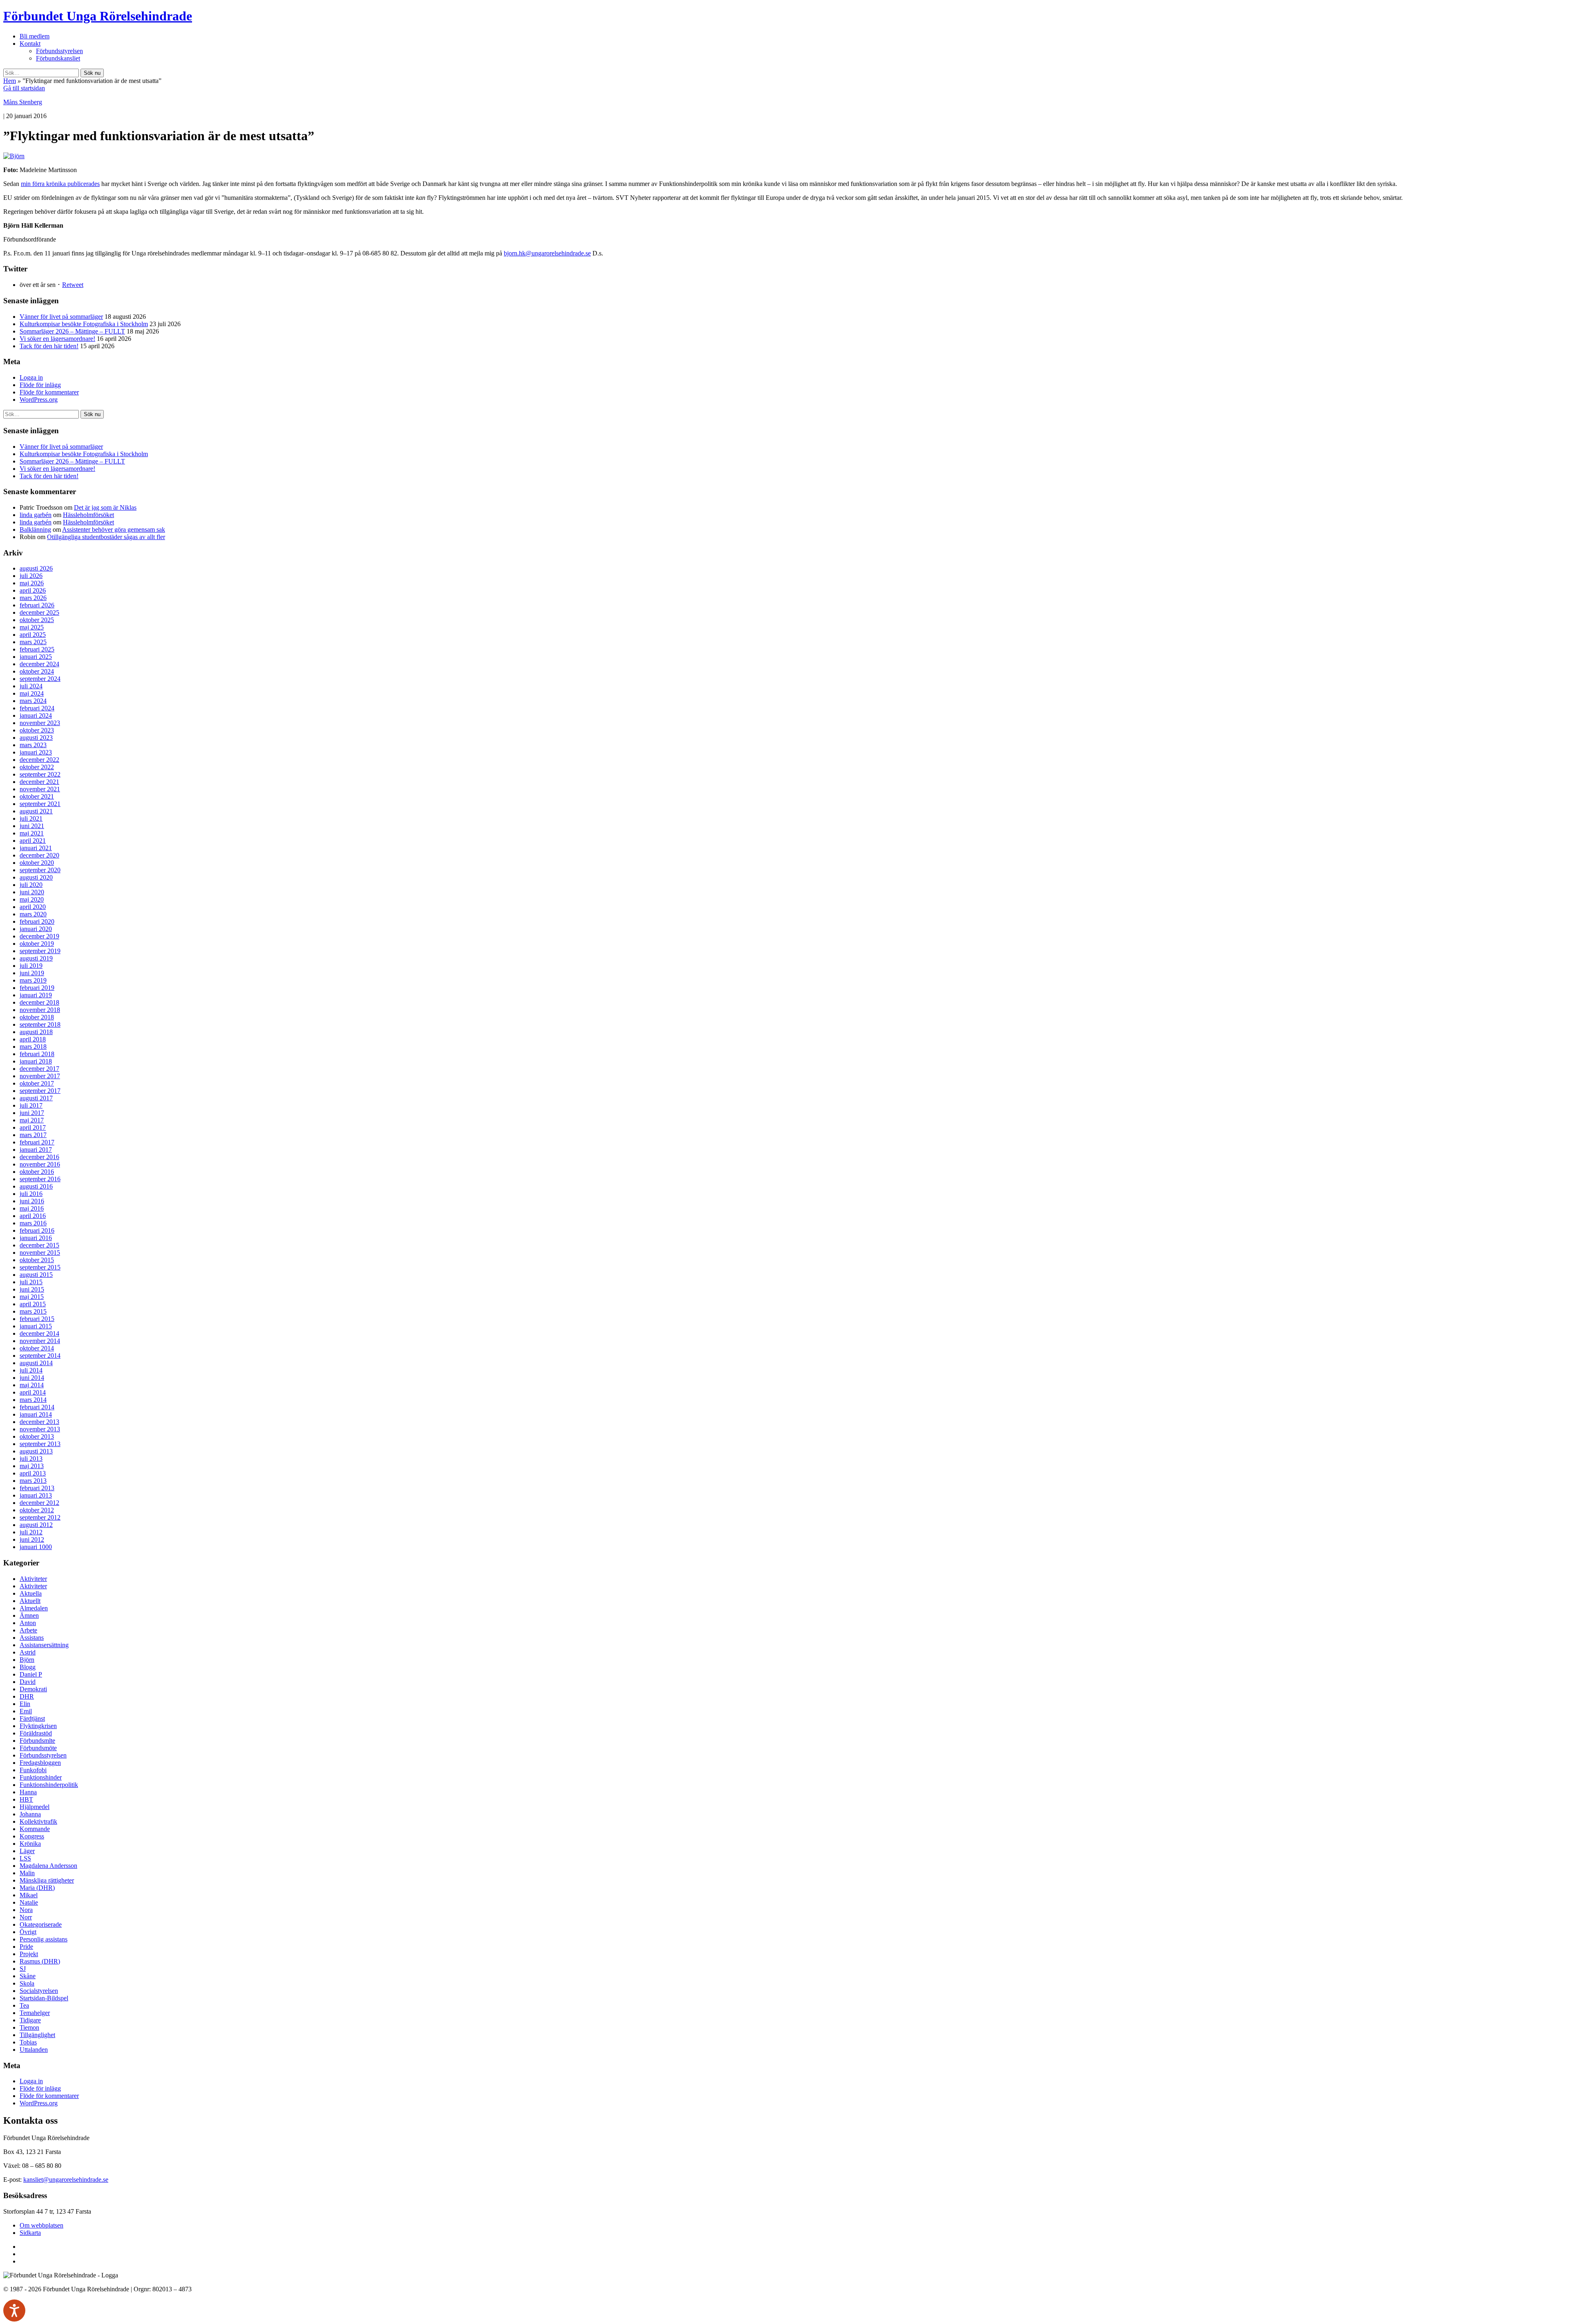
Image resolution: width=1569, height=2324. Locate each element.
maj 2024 (32, 693)
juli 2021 (31, 818)
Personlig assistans (44, 1939)
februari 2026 (37, 605)
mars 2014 (33, 1400)
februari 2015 (37, 1319)
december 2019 (39, 936)
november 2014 (40, 1341)
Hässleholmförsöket (88, 515)
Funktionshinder (41, 1777)
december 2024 (39, 664)
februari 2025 (37, 649)
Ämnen (29, 1615)
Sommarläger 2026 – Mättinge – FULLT (72, 331)
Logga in (31, 377)
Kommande (35, 1829)
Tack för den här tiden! (49, 346)
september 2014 (40, 1356)
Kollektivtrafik (38, 1821)
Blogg (28, 1667)
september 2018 (40, 1024)
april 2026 (33, 590)
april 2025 (33, 635)
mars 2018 (33, 1047)
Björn (27, 1660)
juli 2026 (31, 576)
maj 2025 (32, 627)
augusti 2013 (36, 1451)
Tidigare (30, 2020)
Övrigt (28, 1932)
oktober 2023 (37, 730)
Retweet (73, 285)
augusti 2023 (36, 738)
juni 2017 (32, 1113)
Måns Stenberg (23, 102)
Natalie (29, 1902)
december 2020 (39, 855)
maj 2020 (32, 899)
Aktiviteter (33, 1579)
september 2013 (40, 1444)
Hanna (28, 1792)
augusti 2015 (36, 1275)
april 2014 (33, 1392)
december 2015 (39, 1245)
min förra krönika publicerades (60, 184)
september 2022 (40, 774)
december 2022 (39, 760)
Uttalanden (34, 2050)
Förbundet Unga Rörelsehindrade (98, 16)
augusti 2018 (36, 1032)
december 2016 (39, 1157)
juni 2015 (32, 1289)
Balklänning (35, 530)
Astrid (28, 1652)
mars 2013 (33, 1481)
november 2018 (40, 1010)
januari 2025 (36, 657)
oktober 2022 (37, 767)
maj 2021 (32, 833)
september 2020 (40, 870)
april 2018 (33, 1039)
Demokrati (33, 1689)
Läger (27, 1851)
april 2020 (33, 907)
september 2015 (40, 1267)
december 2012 (39, 1503)
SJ (23, 1969)
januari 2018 (36, 1061)
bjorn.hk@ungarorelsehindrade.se (547, 253)
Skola (27, 1983)
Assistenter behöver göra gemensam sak (114, 530)
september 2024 (40, 679)
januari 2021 (36, 848)
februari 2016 (37, 1230)
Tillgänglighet (37, 2035)
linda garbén (36, 515)
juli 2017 (31, 1105)
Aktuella (31, 1593)
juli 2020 (31, 885)
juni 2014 (32, 1378)
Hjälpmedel (35, 1807)
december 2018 (39, 1002)
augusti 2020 (36, 877)
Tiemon (29, 2027)
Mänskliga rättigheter (47, 1880)
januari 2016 (36, 1238)
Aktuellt (30, 1601)
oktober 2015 (37, 1260)
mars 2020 (33, 914)
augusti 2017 (36, 1098)
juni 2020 (32, 892)
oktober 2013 (37, 1436)
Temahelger (35, 2013)
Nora (26, 1910)
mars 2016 (33, 1223)
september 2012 (40, 1517)
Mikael (29, 1895)
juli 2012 (31, 1532)
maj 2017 (32, 1120)
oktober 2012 (37, 1510)
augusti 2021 (36, 811)
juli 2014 (31, 1370)
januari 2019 (36, 995)
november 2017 (40, 1076)
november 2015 (40, 1253)
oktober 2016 (37, 1172)
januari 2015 (36, 1326)
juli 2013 (31, 1459)
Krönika (30, 1844)
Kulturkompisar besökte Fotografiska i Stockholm (84, 324)
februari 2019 (37, 988)
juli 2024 (31, 686)
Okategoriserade (41, 1924)
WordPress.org (39, 400)
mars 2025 (33, 642)
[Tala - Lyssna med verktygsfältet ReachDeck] (14, 2311)
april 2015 (33, 1304)
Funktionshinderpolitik (49, 1785)
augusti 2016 (36, 1186)
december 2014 (39, 1333)
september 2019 (40, 951)
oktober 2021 (37, 796)
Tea (24, 2005)
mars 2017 (33, 1135)
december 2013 (39, 1422)
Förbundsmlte (37, 1741)
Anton (28, 1623)
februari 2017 (37, 1142)
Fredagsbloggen (40, 1763)
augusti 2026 (36, 568)
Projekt (29, 1954)
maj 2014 (32, 1385)
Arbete (28, 1630)
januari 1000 (36, 1547)
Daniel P (31, 1674)
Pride (26, 1947)
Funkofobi (33, 1770)
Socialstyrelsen (39, 1991)
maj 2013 (32, 1466)
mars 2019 (33, 980)
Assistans (32, 1638)
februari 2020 (37, 921)
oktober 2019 (37, 944)
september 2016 (40, 1179)
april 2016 (33, 1216)
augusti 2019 (36, 958)
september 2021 (40, 804)
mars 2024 (33, 701)
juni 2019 (32, 973)
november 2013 (40, 1429)
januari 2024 (36, 715)
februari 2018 (37, 1054)
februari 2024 (37, 708)
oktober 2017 (37, 1083)
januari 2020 (36, 929)
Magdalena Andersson (48, 1866)
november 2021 (40, 789)
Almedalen (34, 1608)
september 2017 (40, 1091)
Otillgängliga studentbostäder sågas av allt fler (106, 537)
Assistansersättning (44, 1645)
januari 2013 (36, 1495)
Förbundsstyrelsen (59, 51)
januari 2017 (36, 1150)
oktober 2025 (37, 620)
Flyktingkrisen (38, 1726)
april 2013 (33, 1473)
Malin (27, 1873)
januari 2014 (36, 1414)
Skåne (28, 1976)
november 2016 (40, 1164)
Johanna (30, 1814)
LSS (25, 1858)
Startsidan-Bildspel (44, 1998)
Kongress (32, 1836)
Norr (26, 1917)
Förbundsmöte (38, 1748)
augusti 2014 (36, 1363)
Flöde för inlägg (40, 385)
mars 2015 (33, 1311)
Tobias (28, 2042)
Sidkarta (30, 2233)
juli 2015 (31, 1282)
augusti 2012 (36, 1525)
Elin (25, 1704)
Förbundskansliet (58, 58)
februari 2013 (37, 1488)
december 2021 (39, 782)
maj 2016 (32, 1208)
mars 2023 (33, 745)
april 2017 (33, 1127)
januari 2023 (36, 752)
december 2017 (39, 1069)
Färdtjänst (32, 1718)
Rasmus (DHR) (40, 1961)
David (28, 1682)
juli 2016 (31, 1194)
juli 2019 (31, 966)
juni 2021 (32, 826)
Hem (10, 81)
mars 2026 (33, 598)
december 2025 (39, 612)
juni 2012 (32, 1539)
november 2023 (40, 723)
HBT (26, 1799)
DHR (27, 1696)
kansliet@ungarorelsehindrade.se (66, 2180)
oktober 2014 (37, 1348)
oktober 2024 (37, 671)
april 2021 (33, 841)
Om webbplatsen (41, 2225)
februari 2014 (37, 1407)
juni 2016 (32, 1201)
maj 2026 (32, 583)
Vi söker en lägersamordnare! (57, 339)
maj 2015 (32, 1297)
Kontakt (30, 44)
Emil (26, 1711)
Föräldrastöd (36, 1733)
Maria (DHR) (37, 1888)
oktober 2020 (37, 863)
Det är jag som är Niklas (105, 507)
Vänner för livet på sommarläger (61, 317)
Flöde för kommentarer (49, 392)
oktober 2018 (37, 1017)
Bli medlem (35, 36)
